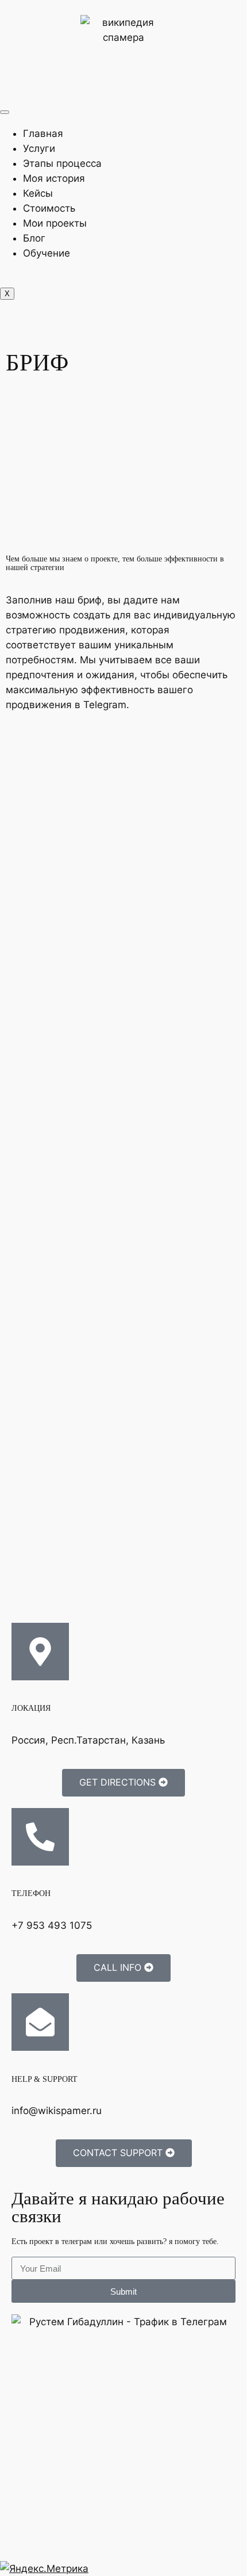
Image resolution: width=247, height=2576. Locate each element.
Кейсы (38, 193)
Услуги (39, 148)
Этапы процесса (62, 163)
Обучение (47, 253)
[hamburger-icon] (5, 112)
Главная (43, 133)
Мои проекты (55, 223)
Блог (34, 238)
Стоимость (49, 208)
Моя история (54, 178)
